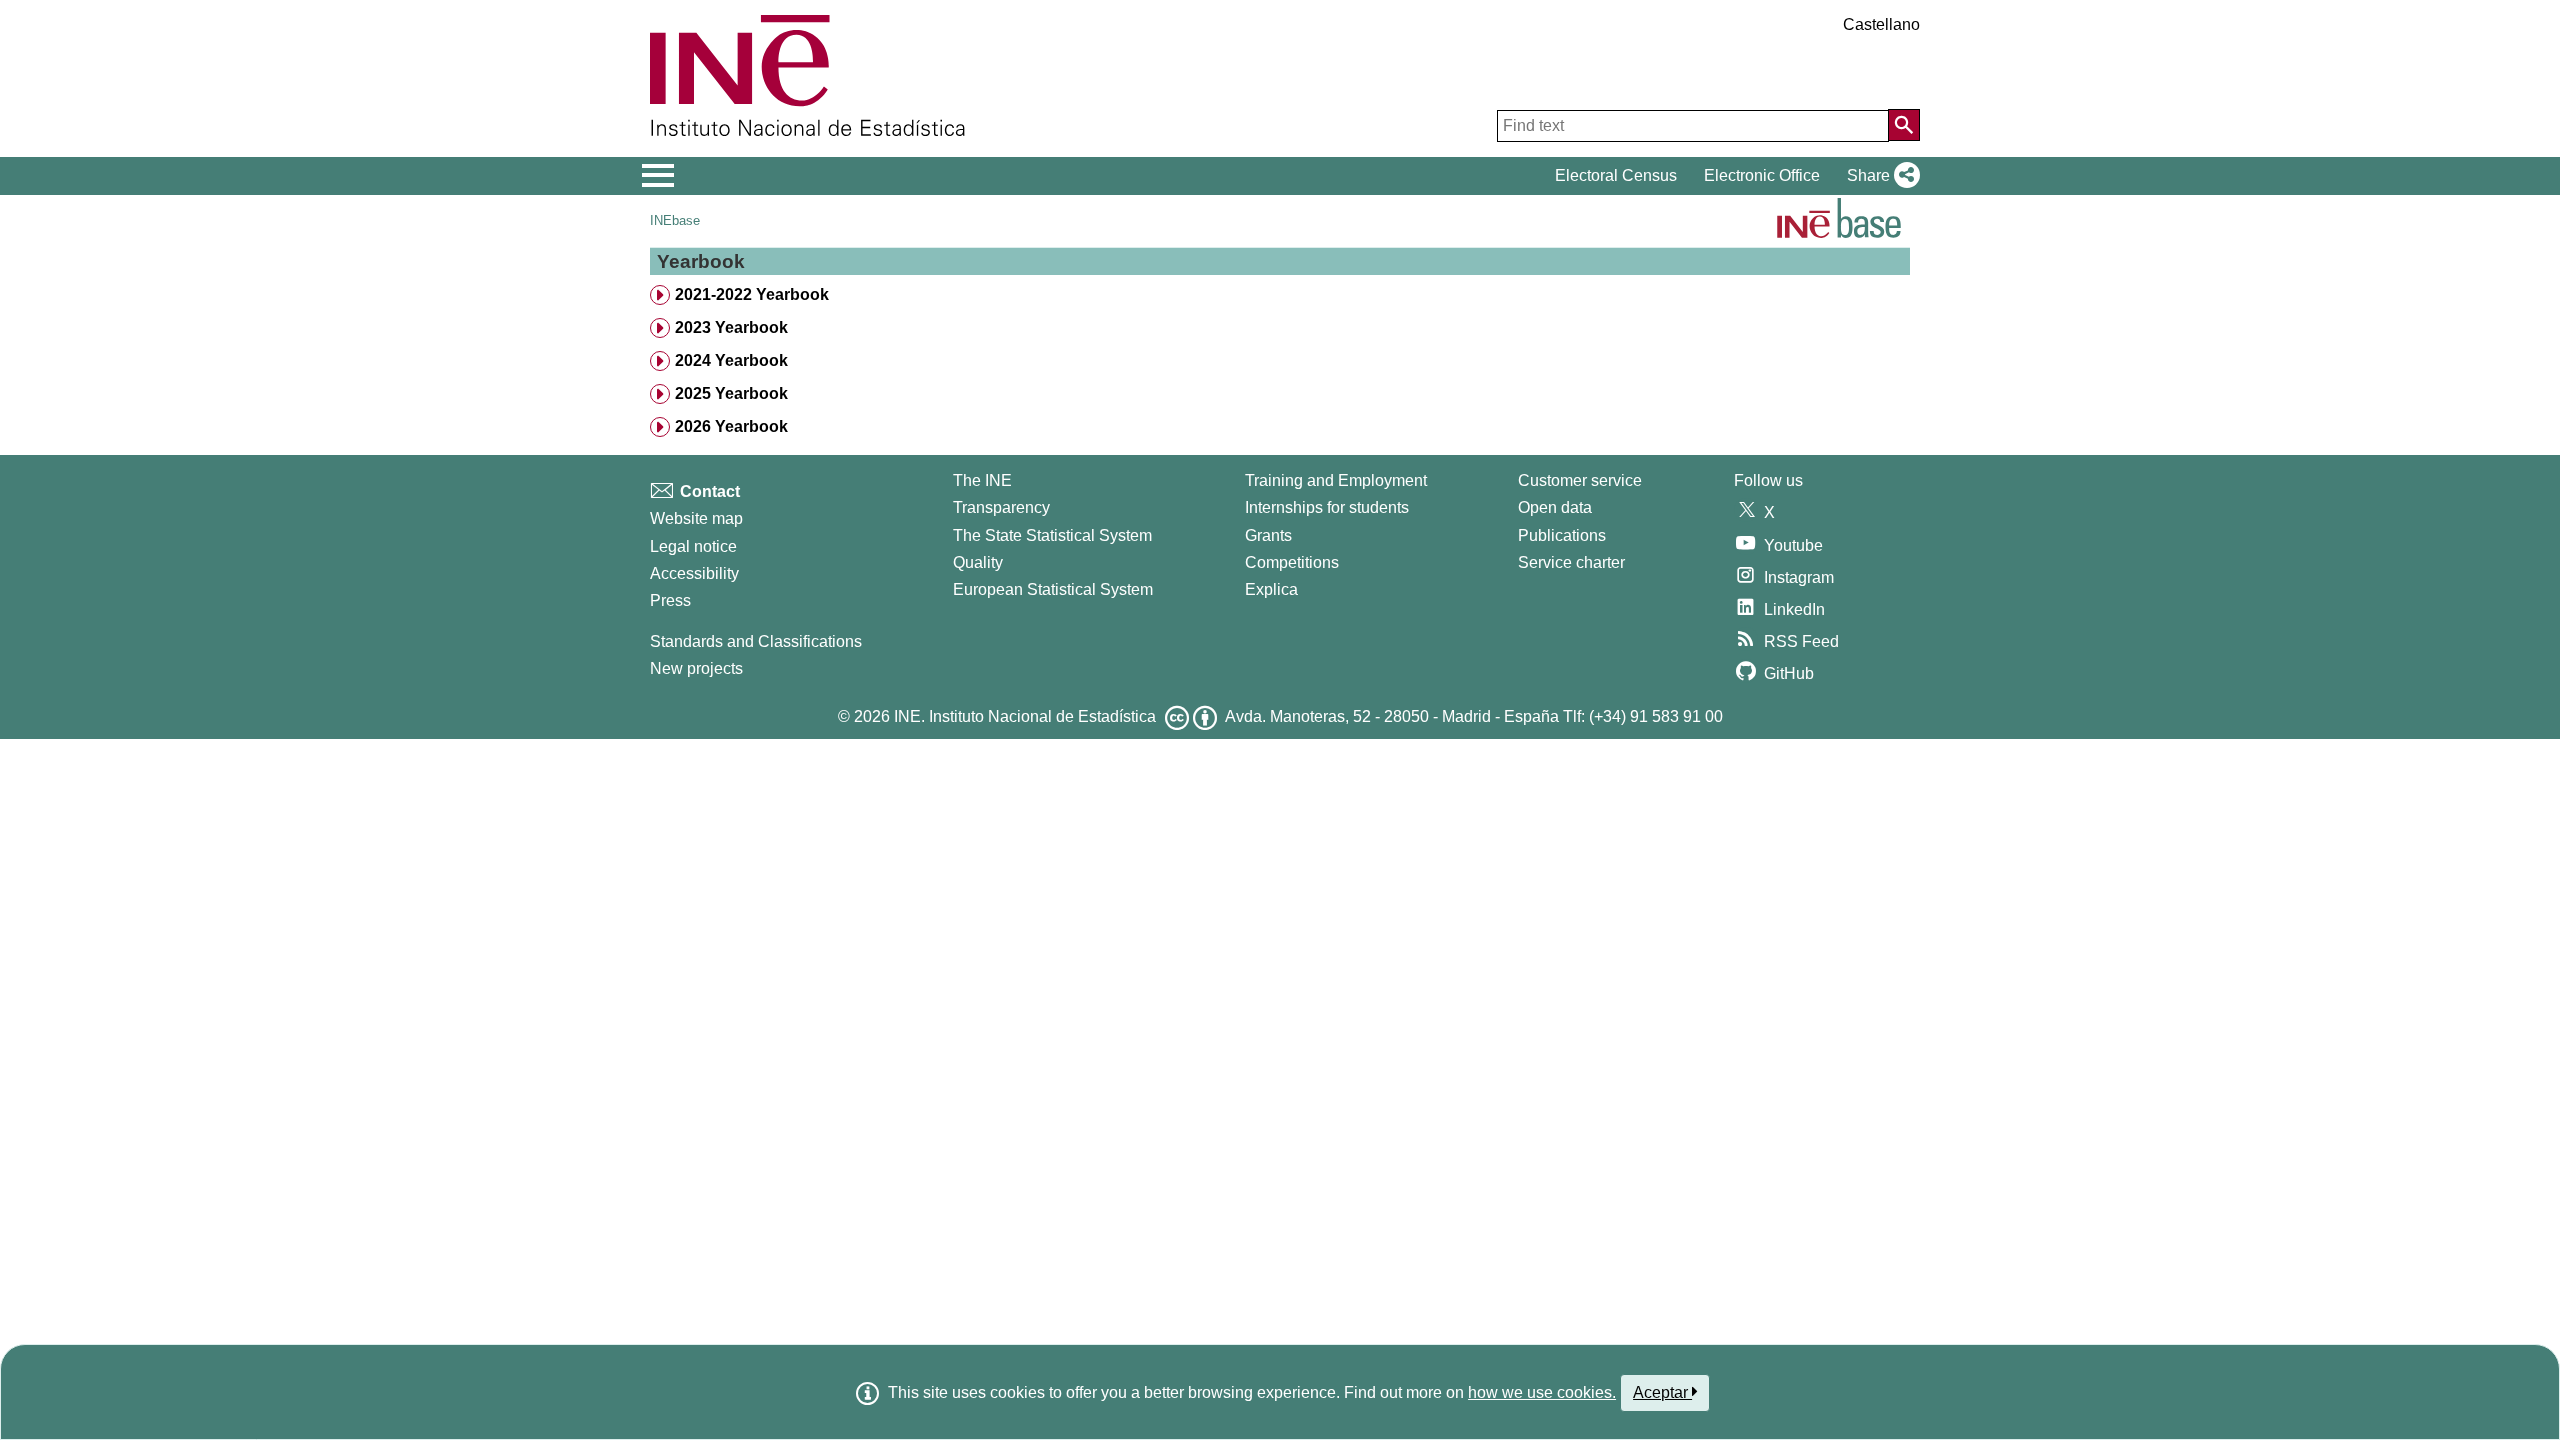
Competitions (1292, 562)
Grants (1268, 535)
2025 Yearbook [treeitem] (731, 393)
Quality (978, 562)
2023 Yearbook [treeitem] (731, 327)
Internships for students (1327, 507)
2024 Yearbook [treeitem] (731, 360)
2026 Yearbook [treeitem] (731, 426)
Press (670, 600)
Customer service (1580, 480)
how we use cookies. (1542, 1392)
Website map (696, 518)
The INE (982, 480)
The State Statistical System (1052, 535)
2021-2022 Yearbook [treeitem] (752, 294)
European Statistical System (1053, 589)
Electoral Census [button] (1616, 175)
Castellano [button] (1881, 24)
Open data (1555, 507)
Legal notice (693, 546)
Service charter (1571, 562)
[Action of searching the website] (1904, 125)
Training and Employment (1336, 480)
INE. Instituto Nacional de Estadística (1025, 716)
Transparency (1001, 507)
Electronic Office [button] (1762, 175)
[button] (1879, 176)
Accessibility (694, 573)
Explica (1271, 589)
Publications (1562, 535)
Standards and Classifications (756, 641)
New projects (696, 668)
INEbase (675, 220)
